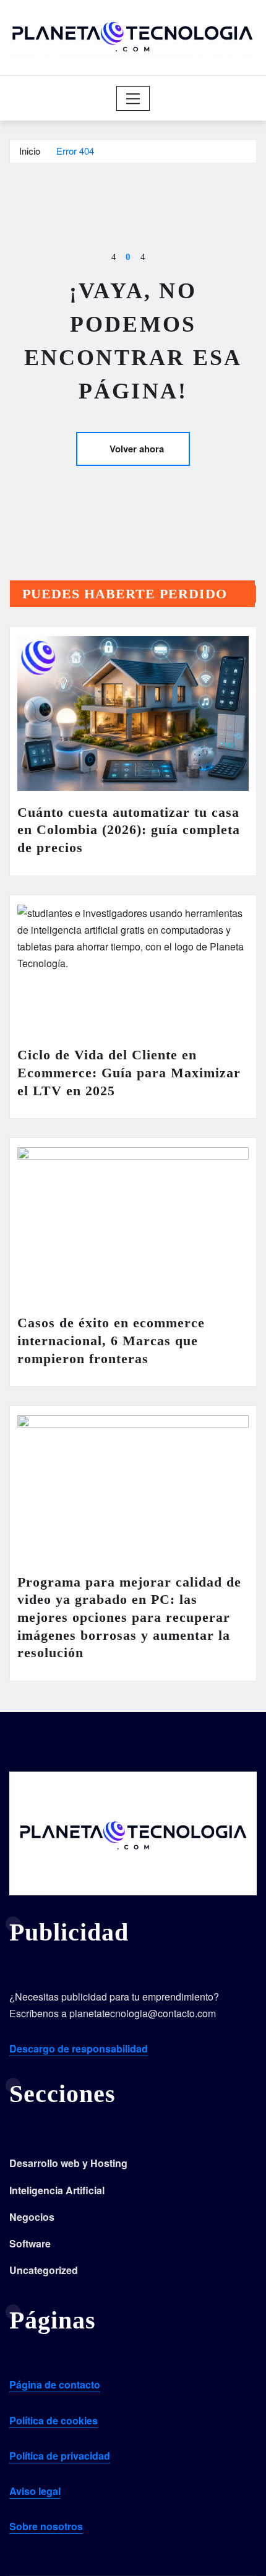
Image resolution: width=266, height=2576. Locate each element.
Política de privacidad (60, 2456)
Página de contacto (55, 2384)
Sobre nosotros (46, 2526)
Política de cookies (54, 2420)
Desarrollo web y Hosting (68, 2163)
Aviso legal (35, 2491)
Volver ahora (137, 449)
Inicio (30, 151)
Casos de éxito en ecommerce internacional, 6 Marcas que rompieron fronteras (111, 1340)
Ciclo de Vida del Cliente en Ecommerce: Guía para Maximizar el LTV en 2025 (129, 1072)
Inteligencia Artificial (57, 2190)
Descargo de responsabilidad (79, 2048)
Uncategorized (44, 2270)
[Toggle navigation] (133, 98)
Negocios (32, 2217)
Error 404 (75, 151)
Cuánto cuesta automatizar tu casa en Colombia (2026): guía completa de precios (129, 830)
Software (30, 2243)
